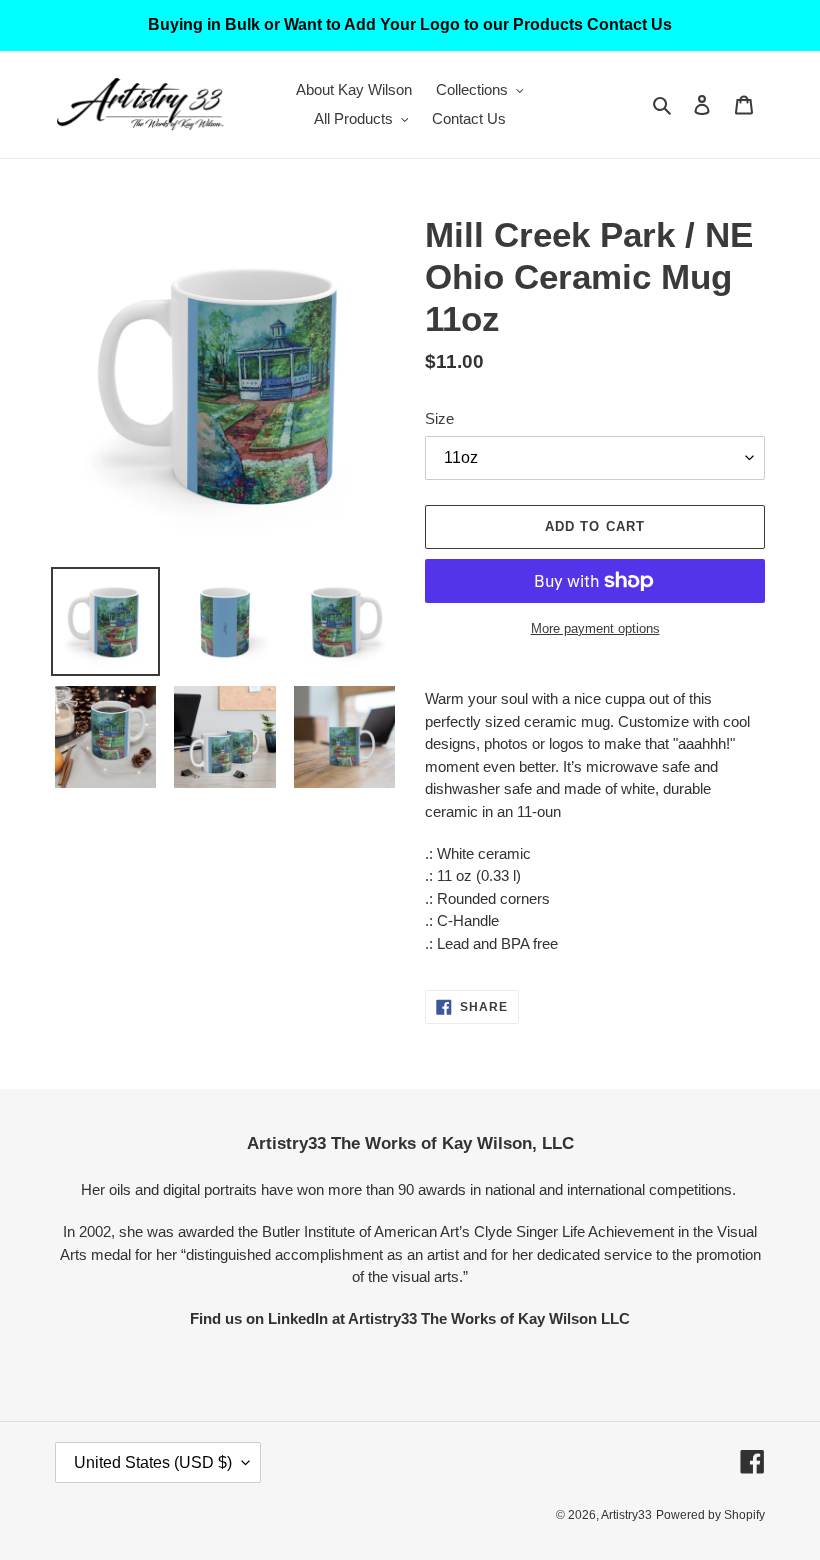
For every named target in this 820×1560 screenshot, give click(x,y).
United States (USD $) (153, 1462)
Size (439, 418)
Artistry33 (626, 1515)
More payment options (595, 628)
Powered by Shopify (710, 1515)
